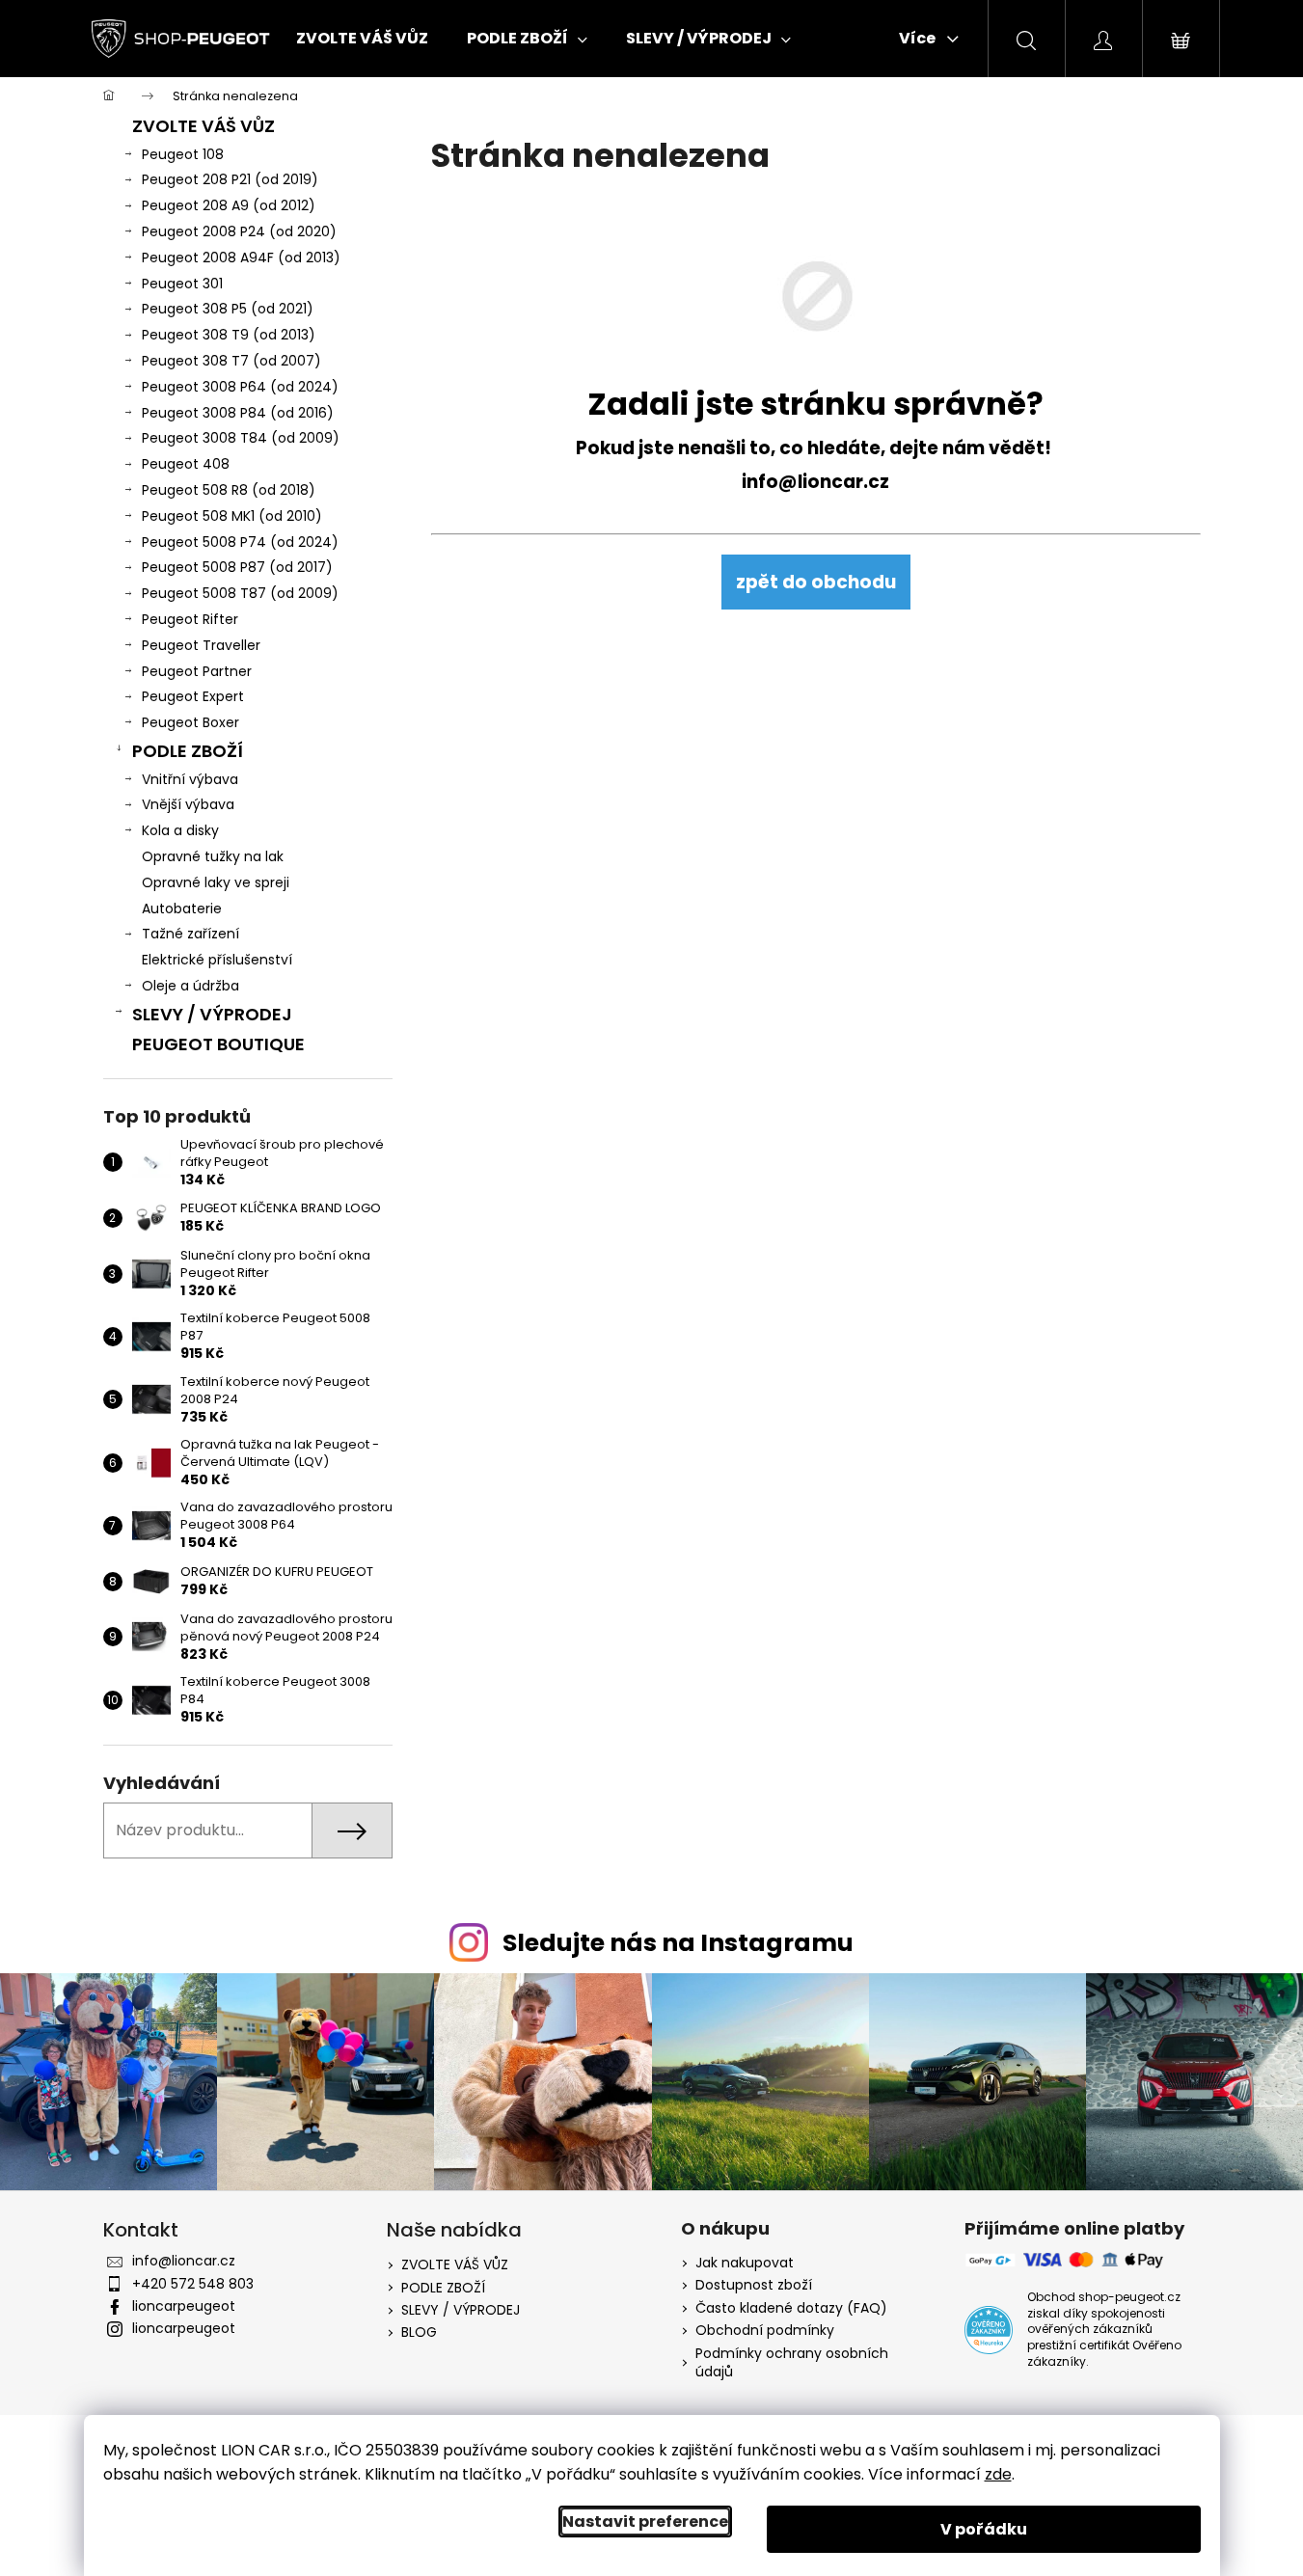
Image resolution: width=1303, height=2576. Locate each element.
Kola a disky (180, 830)
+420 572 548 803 (193, 2284)
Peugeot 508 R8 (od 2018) (229, 490)
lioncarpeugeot (184, 2306)
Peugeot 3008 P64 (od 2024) (240, 387)
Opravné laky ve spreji (216, 882)
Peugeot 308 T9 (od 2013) (229, 335)
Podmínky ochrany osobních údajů (792, 2363)
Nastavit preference (645, 2522)
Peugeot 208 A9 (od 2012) (229, 205)
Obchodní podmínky (765, 2331)
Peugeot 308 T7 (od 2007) (231, 361)
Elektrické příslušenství (217, 960)
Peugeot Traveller (201, 645)
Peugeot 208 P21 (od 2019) (230, 179)
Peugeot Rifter (190, 619)
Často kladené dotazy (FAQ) (791, 2308)
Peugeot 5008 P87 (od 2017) (237, 567)
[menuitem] (362, 39)
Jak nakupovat (745, 2263)
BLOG (419, 2332)
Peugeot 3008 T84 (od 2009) (241, 438)
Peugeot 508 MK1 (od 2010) (232, 516)
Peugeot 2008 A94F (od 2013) (241, 258)
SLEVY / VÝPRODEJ (212, 1014)
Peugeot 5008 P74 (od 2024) (240, 542)
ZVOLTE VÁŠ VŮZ (204, 126)
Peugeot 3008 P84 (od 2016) (238, 413)
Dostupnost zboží (754, 2285)
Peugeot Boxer (190, 722)
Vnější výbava (188, 804)
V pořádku (984, 2529)
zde (998, 2474)
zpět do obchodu (816, 582)
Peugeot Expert (193, 696)
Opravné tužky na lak (213, 856)
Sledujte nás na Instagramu (678, 1943)
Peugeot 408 (186, 464)
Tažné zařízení (190, 934)
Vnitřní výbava (190, 779)
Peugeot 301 (182, 284)
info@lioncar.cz (815, 482)
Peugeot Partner (197, 671)
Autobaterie (182, 908)
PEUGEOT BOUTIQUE (218, 1044)
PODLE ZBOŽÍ (188, 751)
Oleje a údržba (190, 986)
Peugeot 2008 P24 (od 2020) (239, 231)
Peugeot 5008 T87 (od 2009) (240, 593)
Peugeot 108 (183, 154)
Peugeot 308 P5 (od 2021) (228, 309)
